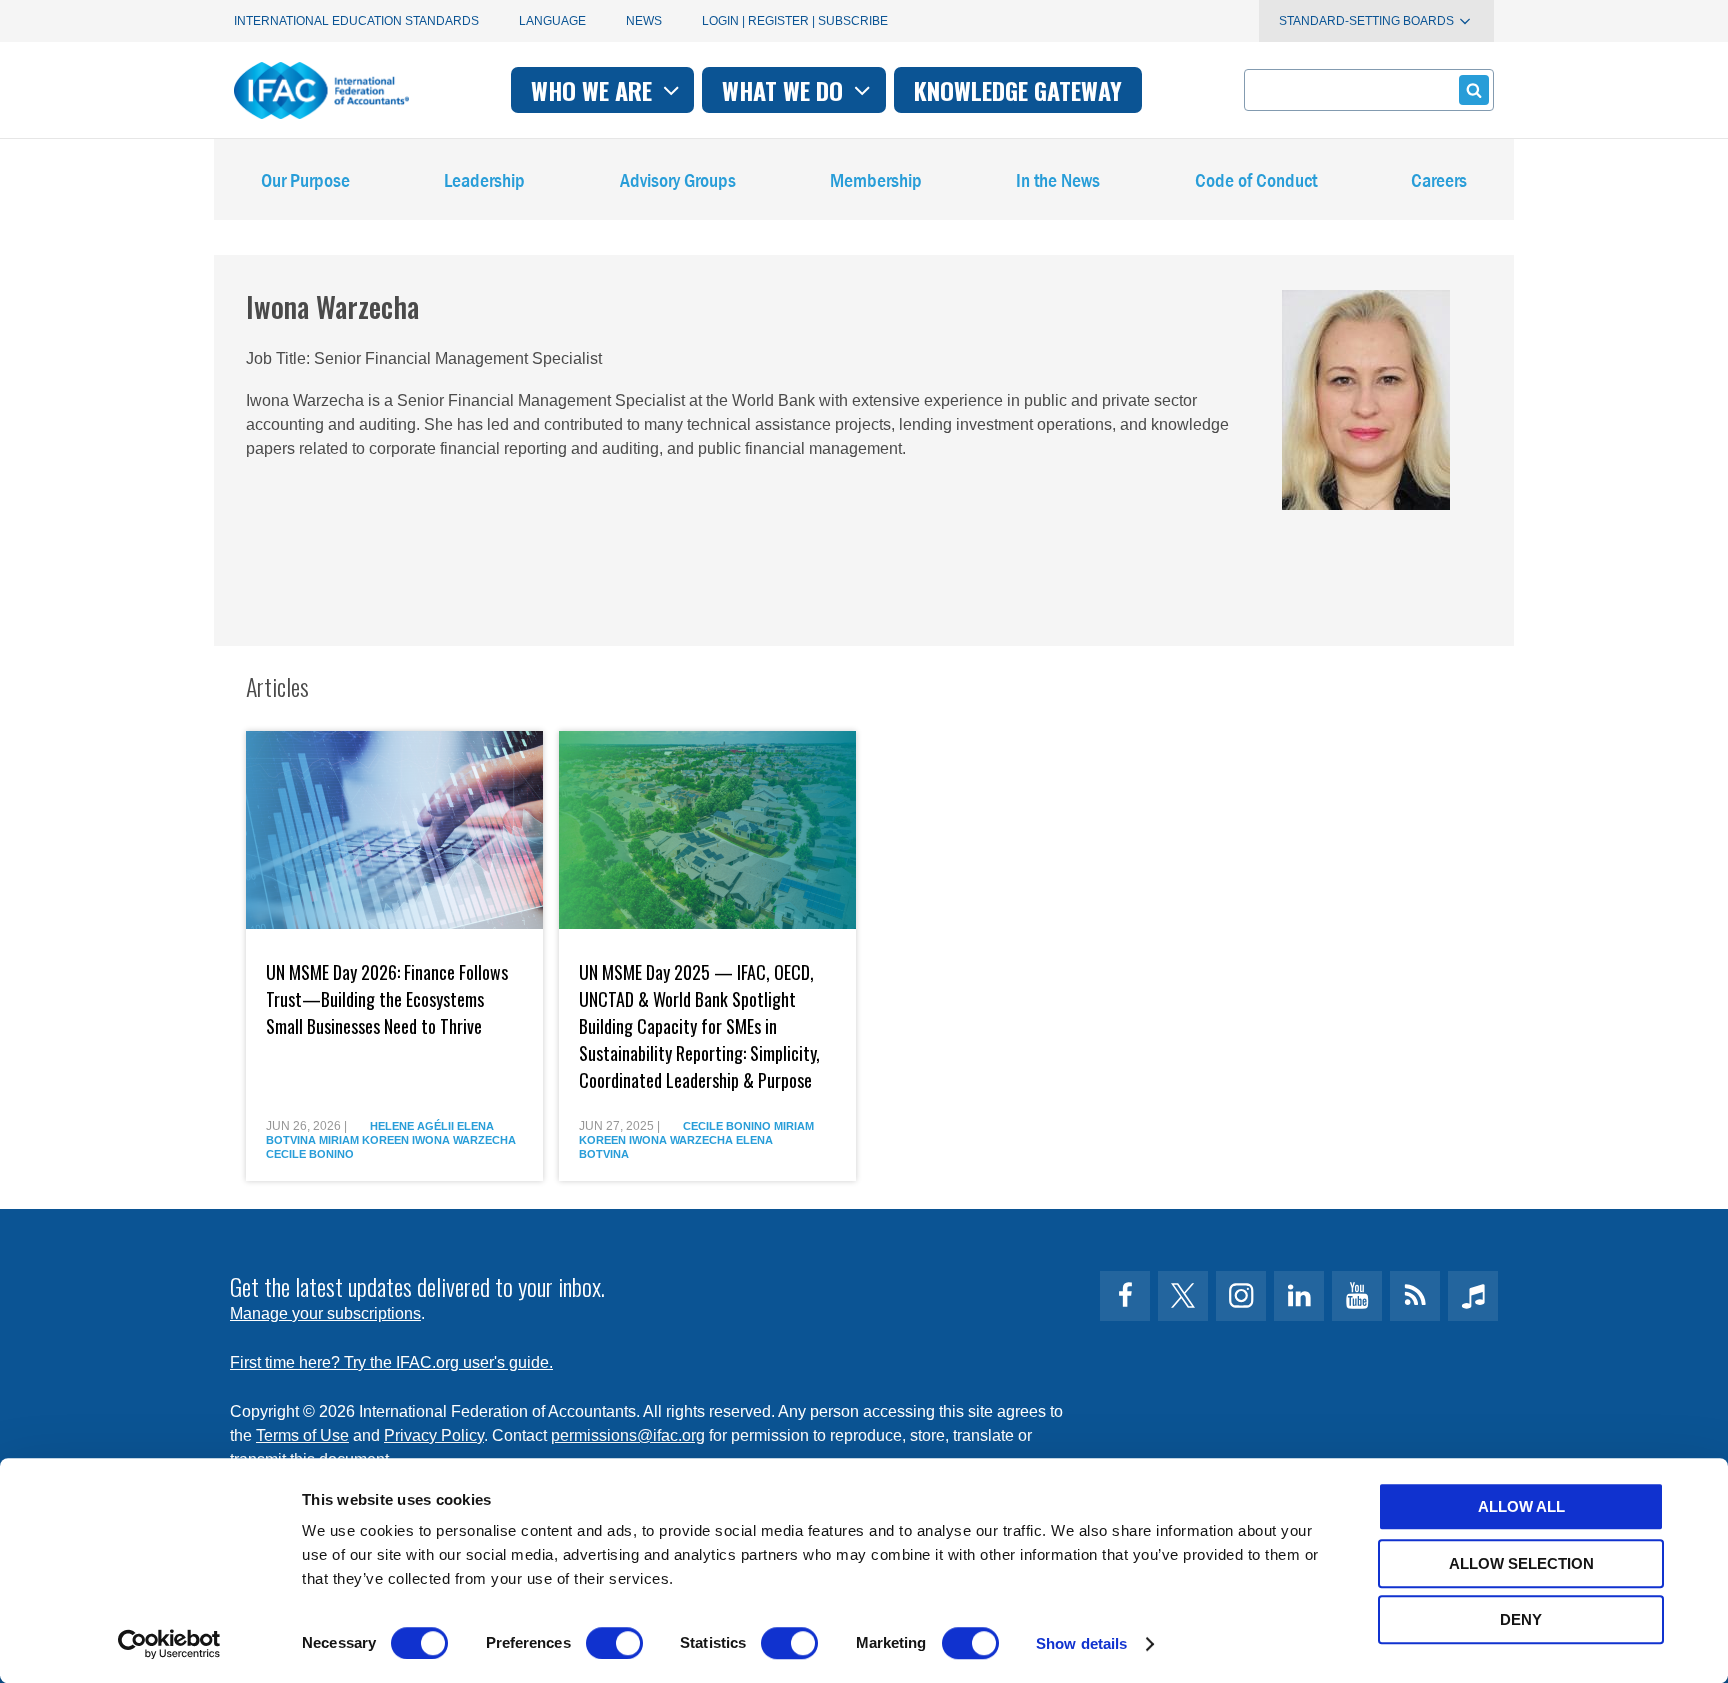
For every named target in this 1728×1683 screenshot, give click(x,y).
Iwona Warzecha (464, 1140)
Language (552, 21)
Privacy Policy (434, 1435)
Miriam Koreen (364, 1140)
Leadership (484, 179)
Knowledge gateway (1018, 90)
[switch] (614, 1643)
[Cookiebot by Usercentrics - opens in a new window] (169, 1644)
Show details (1081, 1643)
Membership (876, 179)
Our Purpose (305, 179)
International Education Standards (356, 21)
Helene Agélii (412, 1126)
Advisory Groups (678, 179)
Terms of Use (302, 1435)
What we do (785, 90)
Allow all (1521, 1506)
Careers (1439, 179)
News (644, 21)
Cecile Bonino (310, 1154)
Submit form (1474, 90)
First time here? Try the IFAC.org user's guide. (391, 1362)
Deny (1521, 1619)
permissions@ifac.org (628, 1435)
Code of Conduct (1256, 179)
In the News (1058, 179)
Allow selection (1521, 1563)
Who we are (594, 90)
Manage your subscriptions (325, 1313)
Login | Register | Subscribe (795, 21)
